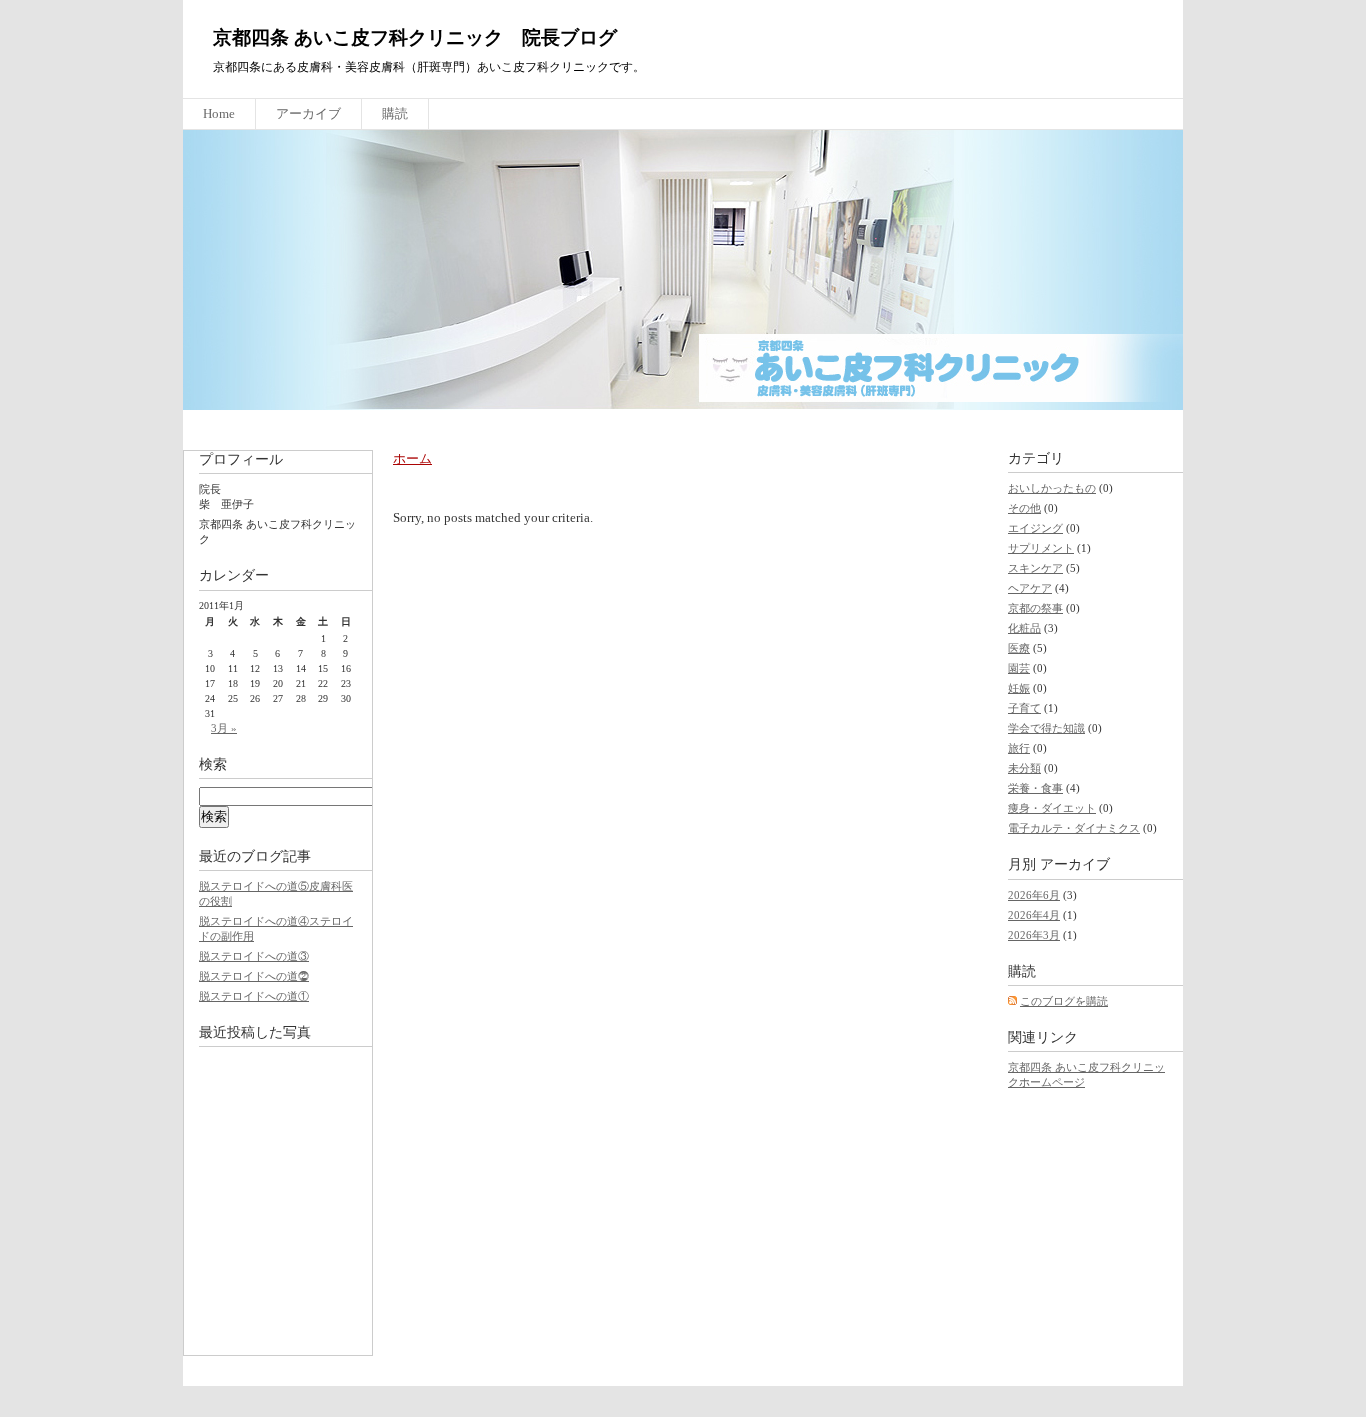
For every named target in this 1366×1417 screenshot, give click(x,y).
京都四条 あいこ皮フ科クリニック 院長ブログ (415, 37)
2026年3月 (1034, 935)
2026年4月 (1034, 915)
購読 (395, 113)
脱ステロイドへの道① (254, 996)
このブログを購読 (1064, 1001)
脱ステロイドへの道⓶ (254, 976)
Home (219, 113)
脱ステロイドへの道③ (254, 956)
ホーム (412, 458)
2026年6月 (1034, 895)
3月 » (224, 728)
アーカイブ (308, 113)
